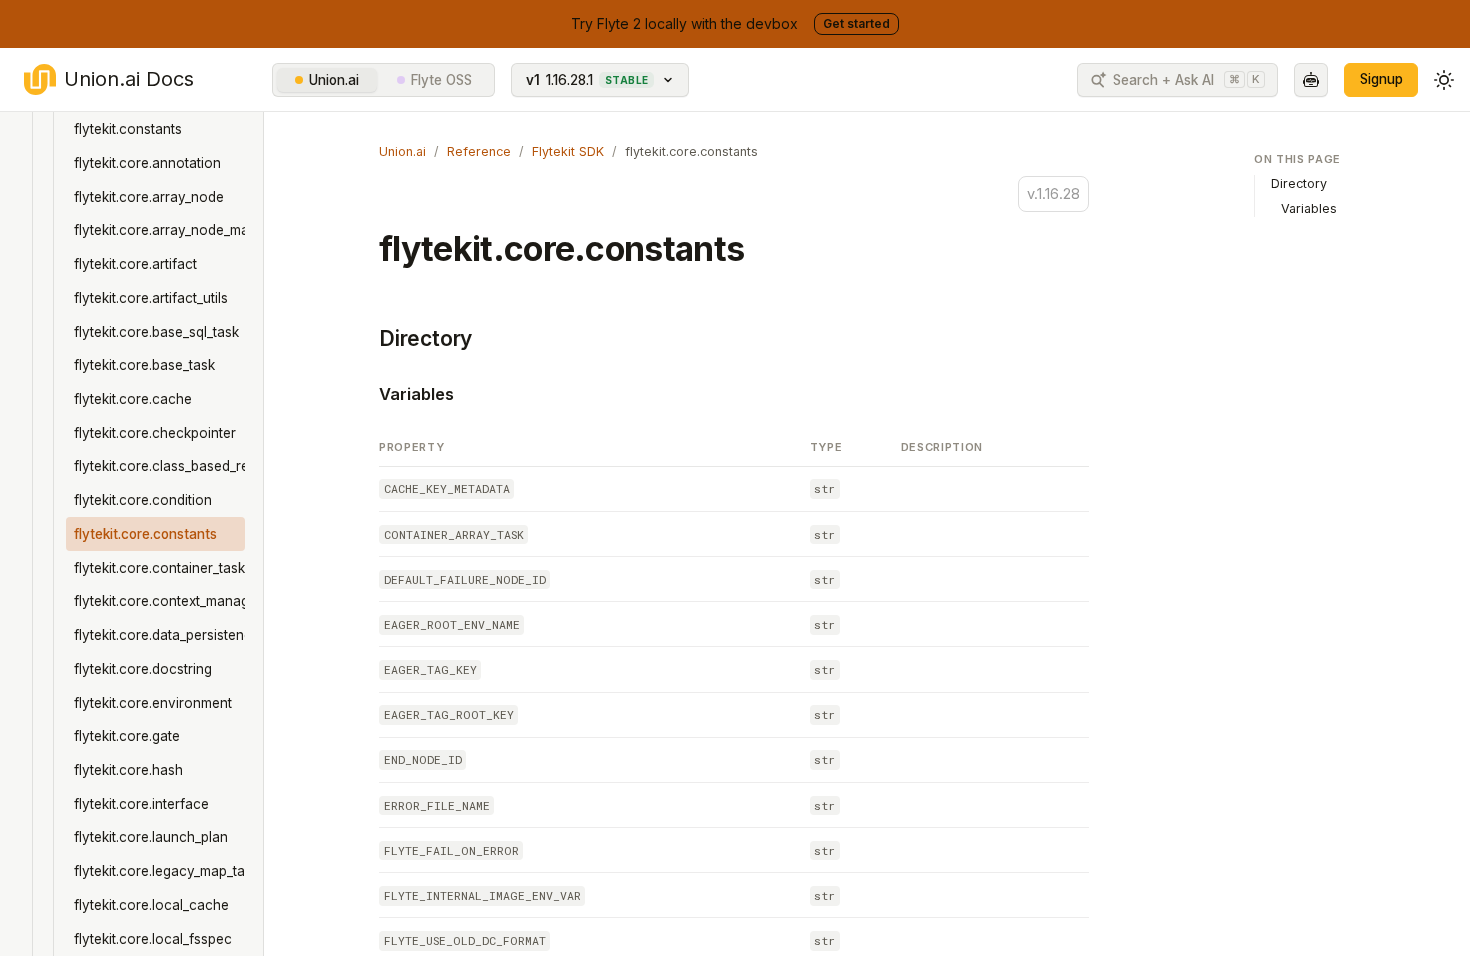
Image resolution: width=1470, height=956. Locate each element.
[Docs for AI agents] (1311, 80)
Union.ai (334, 80)
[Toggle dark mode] (1444, 80)
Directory (425, 338)
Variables (416, 394)
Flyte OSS (441, 80)
